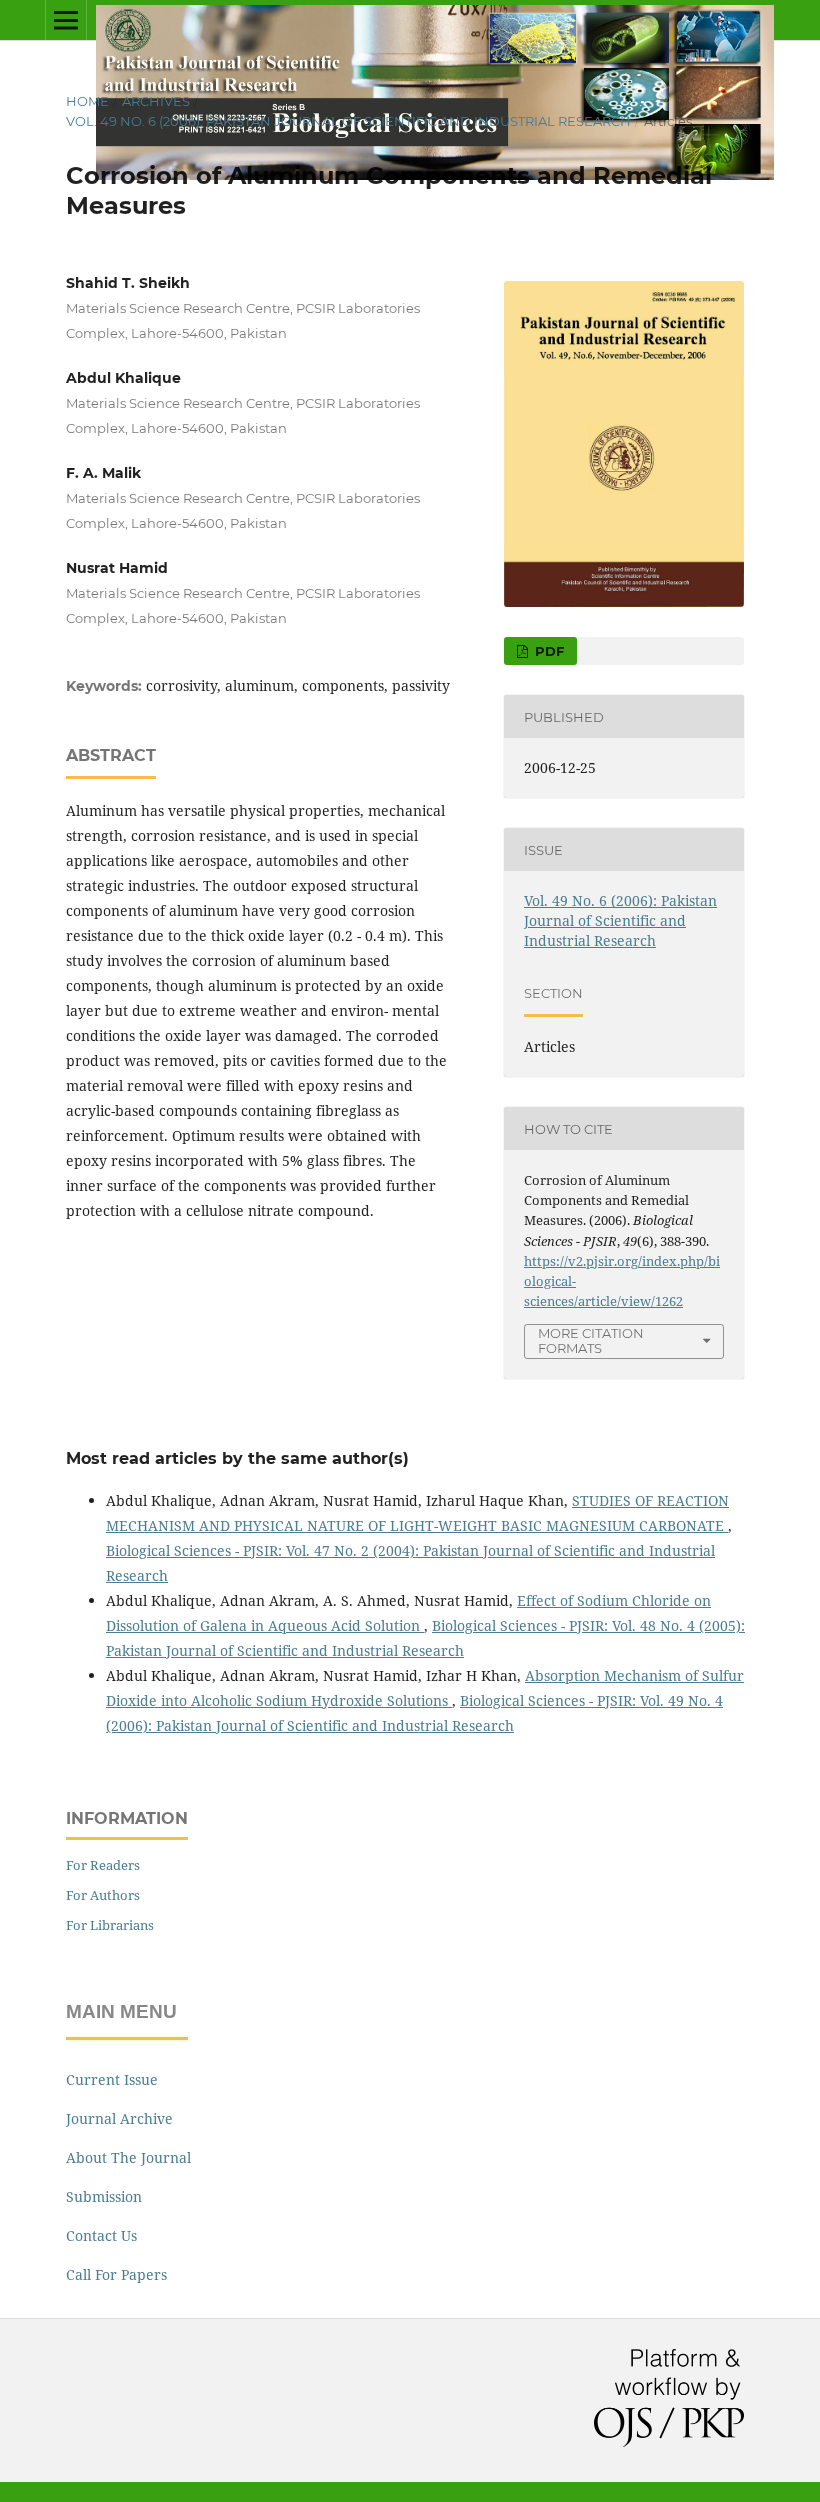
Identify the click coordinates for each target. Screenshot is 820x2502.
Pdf (547, 651)
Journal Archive (119, 2118)
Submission (104, 2196)
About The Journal (128, 2157)
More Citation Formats (591, 1340)
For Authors (103, 1895)
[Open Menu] (66, 20)
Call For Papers (116, 2274)
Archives (156, 101)
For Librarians (110, 1925)
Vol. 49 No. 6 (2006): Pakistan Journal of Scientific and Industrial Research (348, 121)
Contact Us (101, 2235)
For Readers (103, 1865)
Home (87, 101)
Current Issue (112, 2079)
